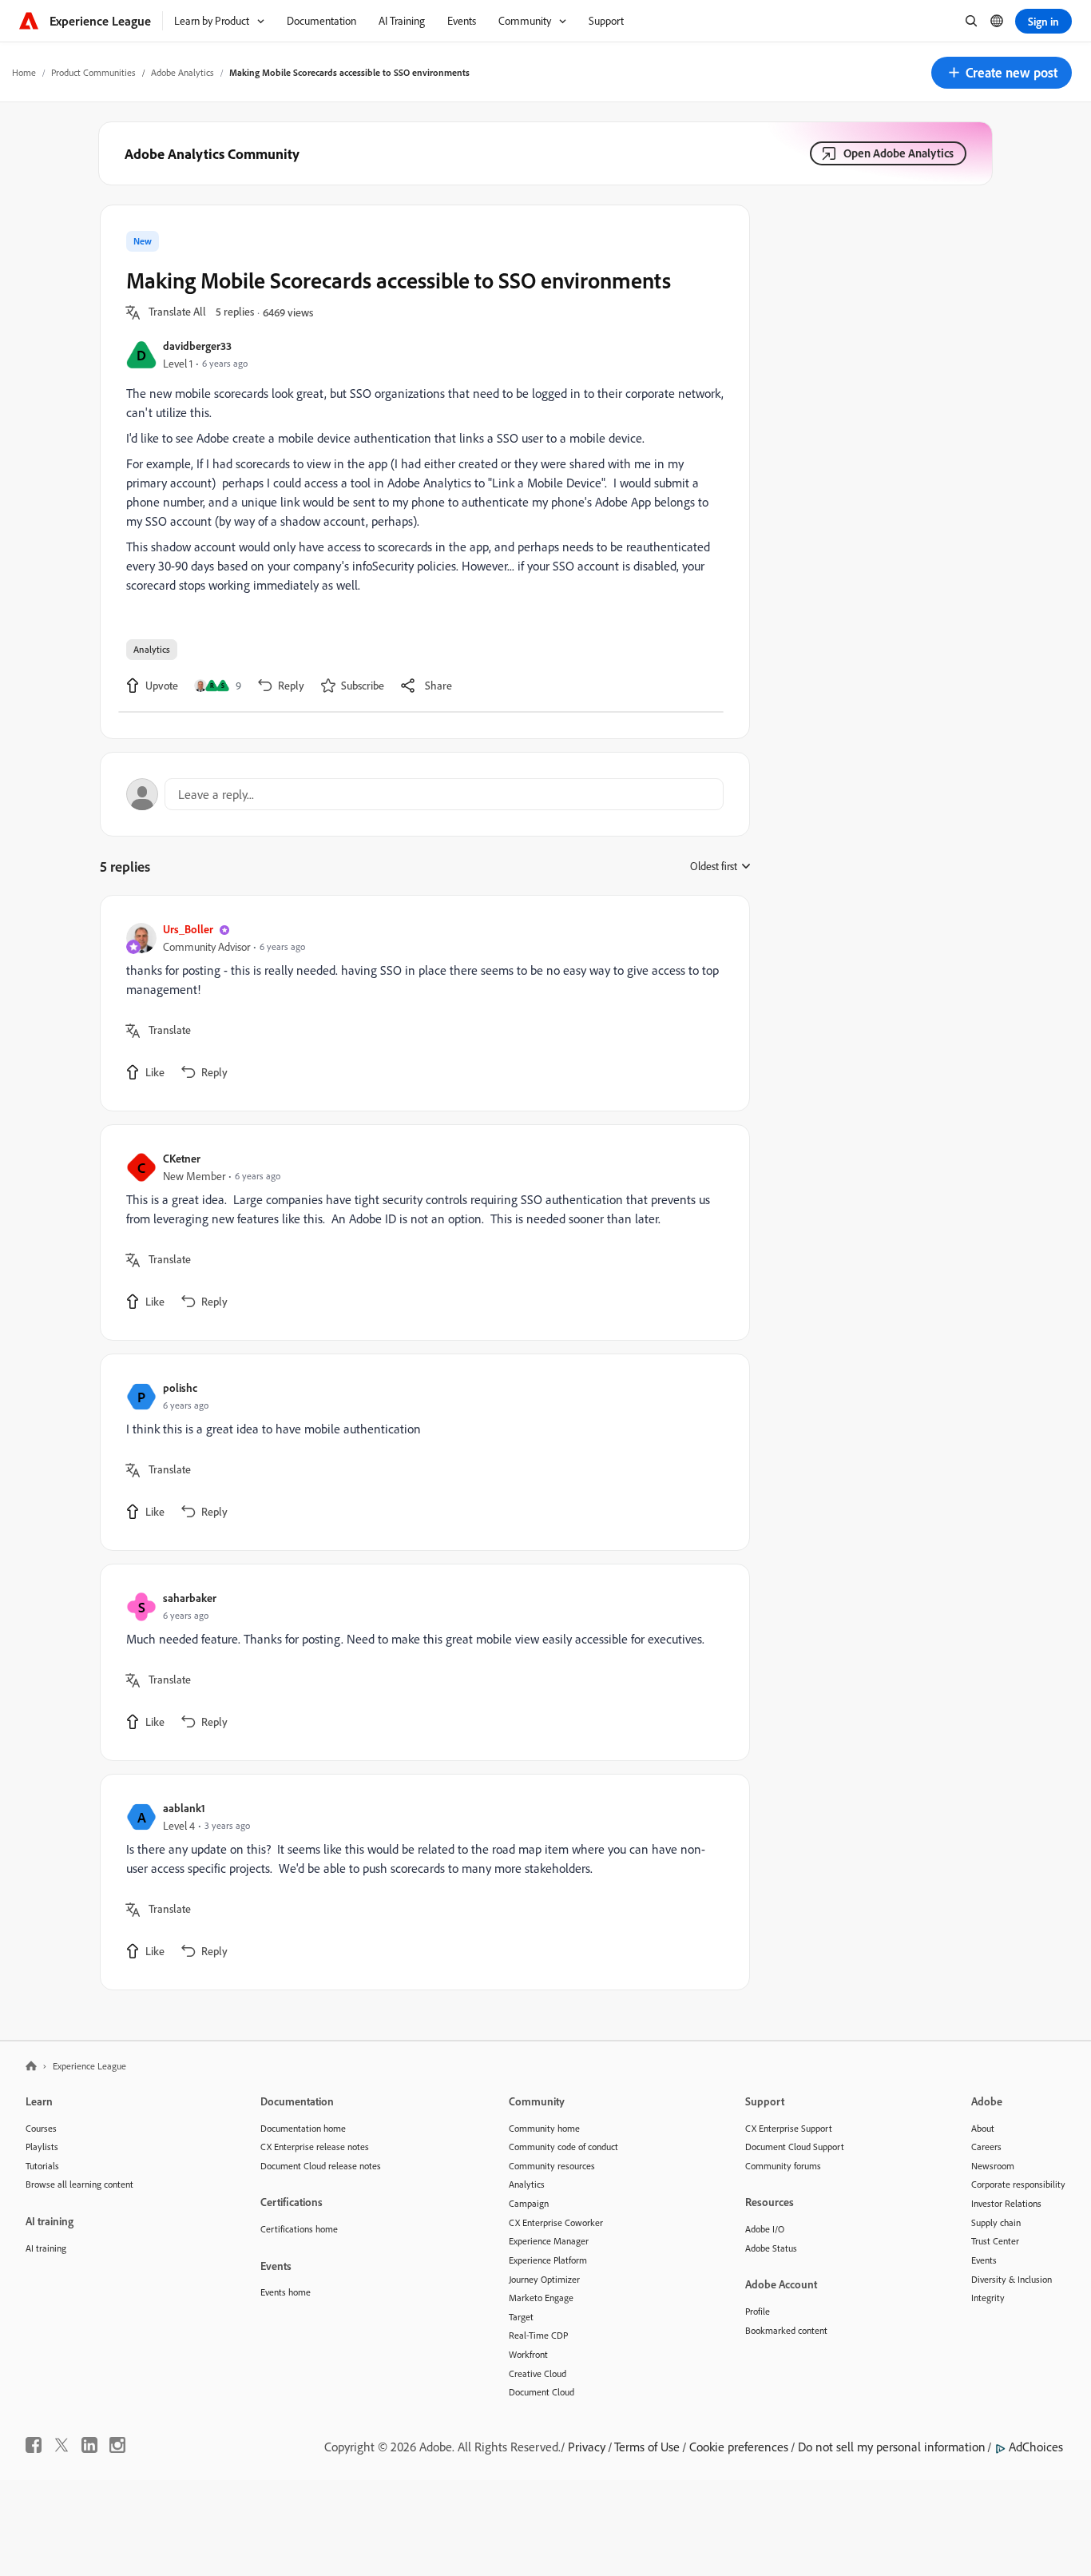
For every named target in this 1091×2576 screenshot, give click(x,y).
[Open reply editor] (425, 794)
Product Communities (93, 72)
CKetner (182, 1158)
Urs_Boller (188, 929)
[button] (1002, 73)
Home (24, 72)
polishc (180, 1387)
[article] (421, 1003)
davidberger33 (197, 346)
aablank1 (184, 1808)
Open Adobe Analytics (899, 153)
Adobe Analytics (182, 72)
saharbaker (190, 1598)
